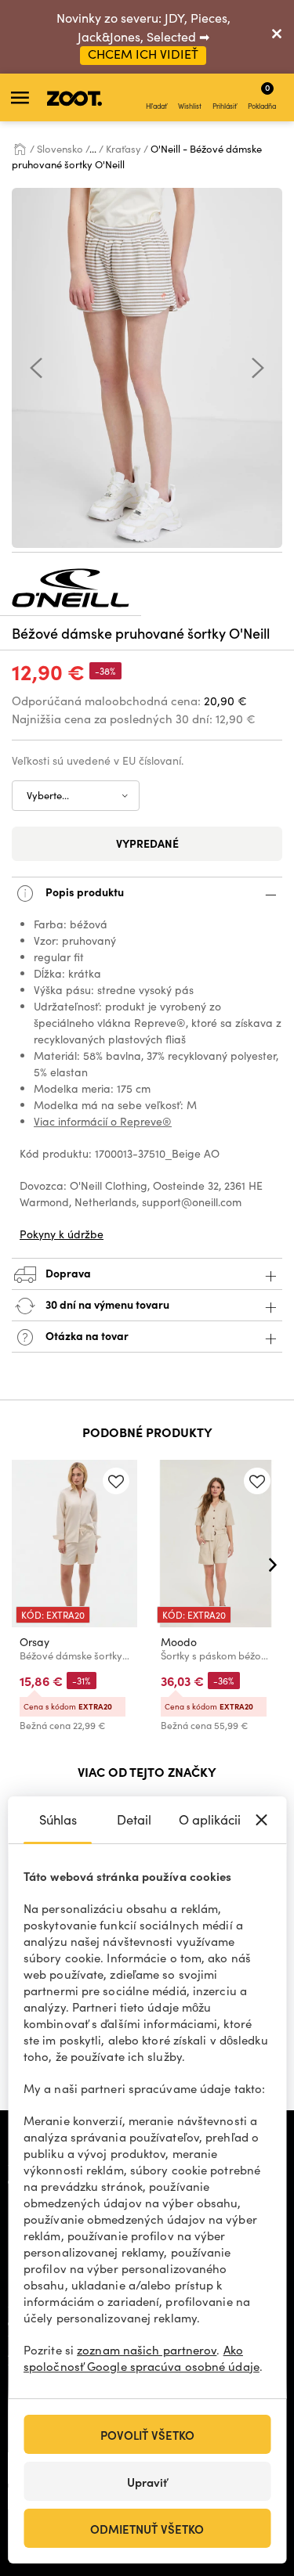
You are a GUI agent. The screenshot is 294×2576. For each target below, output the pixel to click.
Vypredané (147, 843)
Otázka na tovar (86, 1335)
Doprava (67, 1273)
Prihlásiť (225, 106)
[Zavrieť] (277, 37)
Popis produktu (83, 892)
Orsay (34, 1642)
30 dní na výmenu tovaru (106, 1304)
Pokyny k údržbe (62, 1234)
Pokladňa (262, 95)
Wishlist (190, 106)
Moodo (179, 1642)
